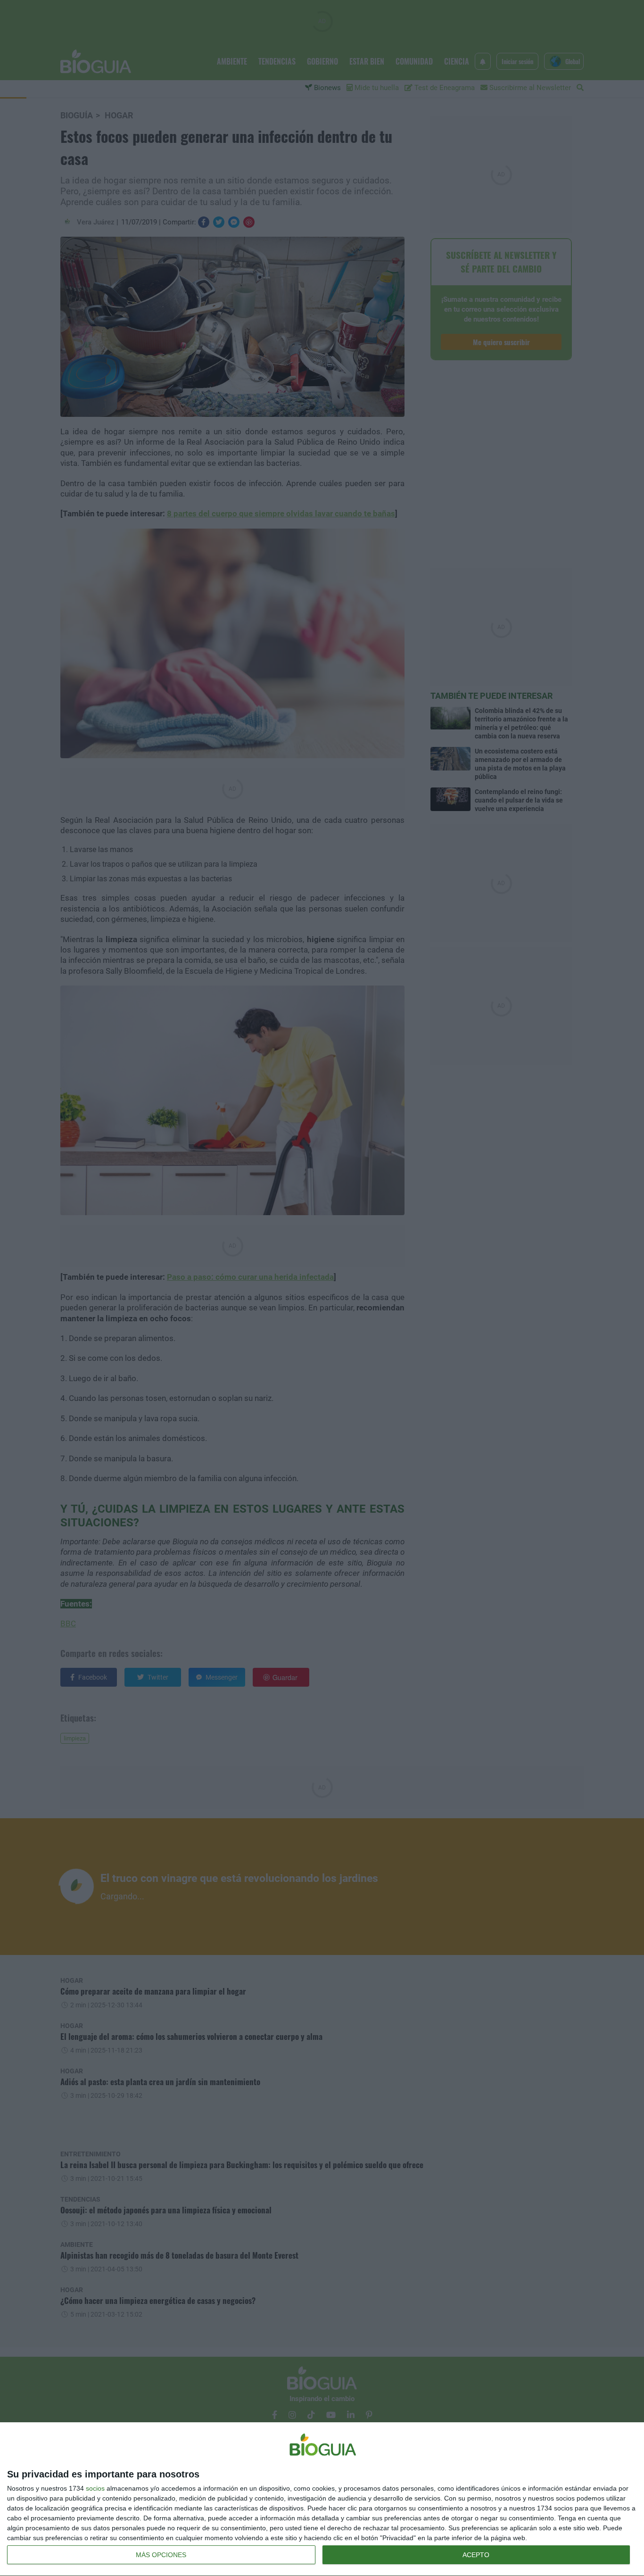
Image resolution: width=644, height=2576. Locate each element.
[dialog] (322, 2499)
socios (95, 2488)
